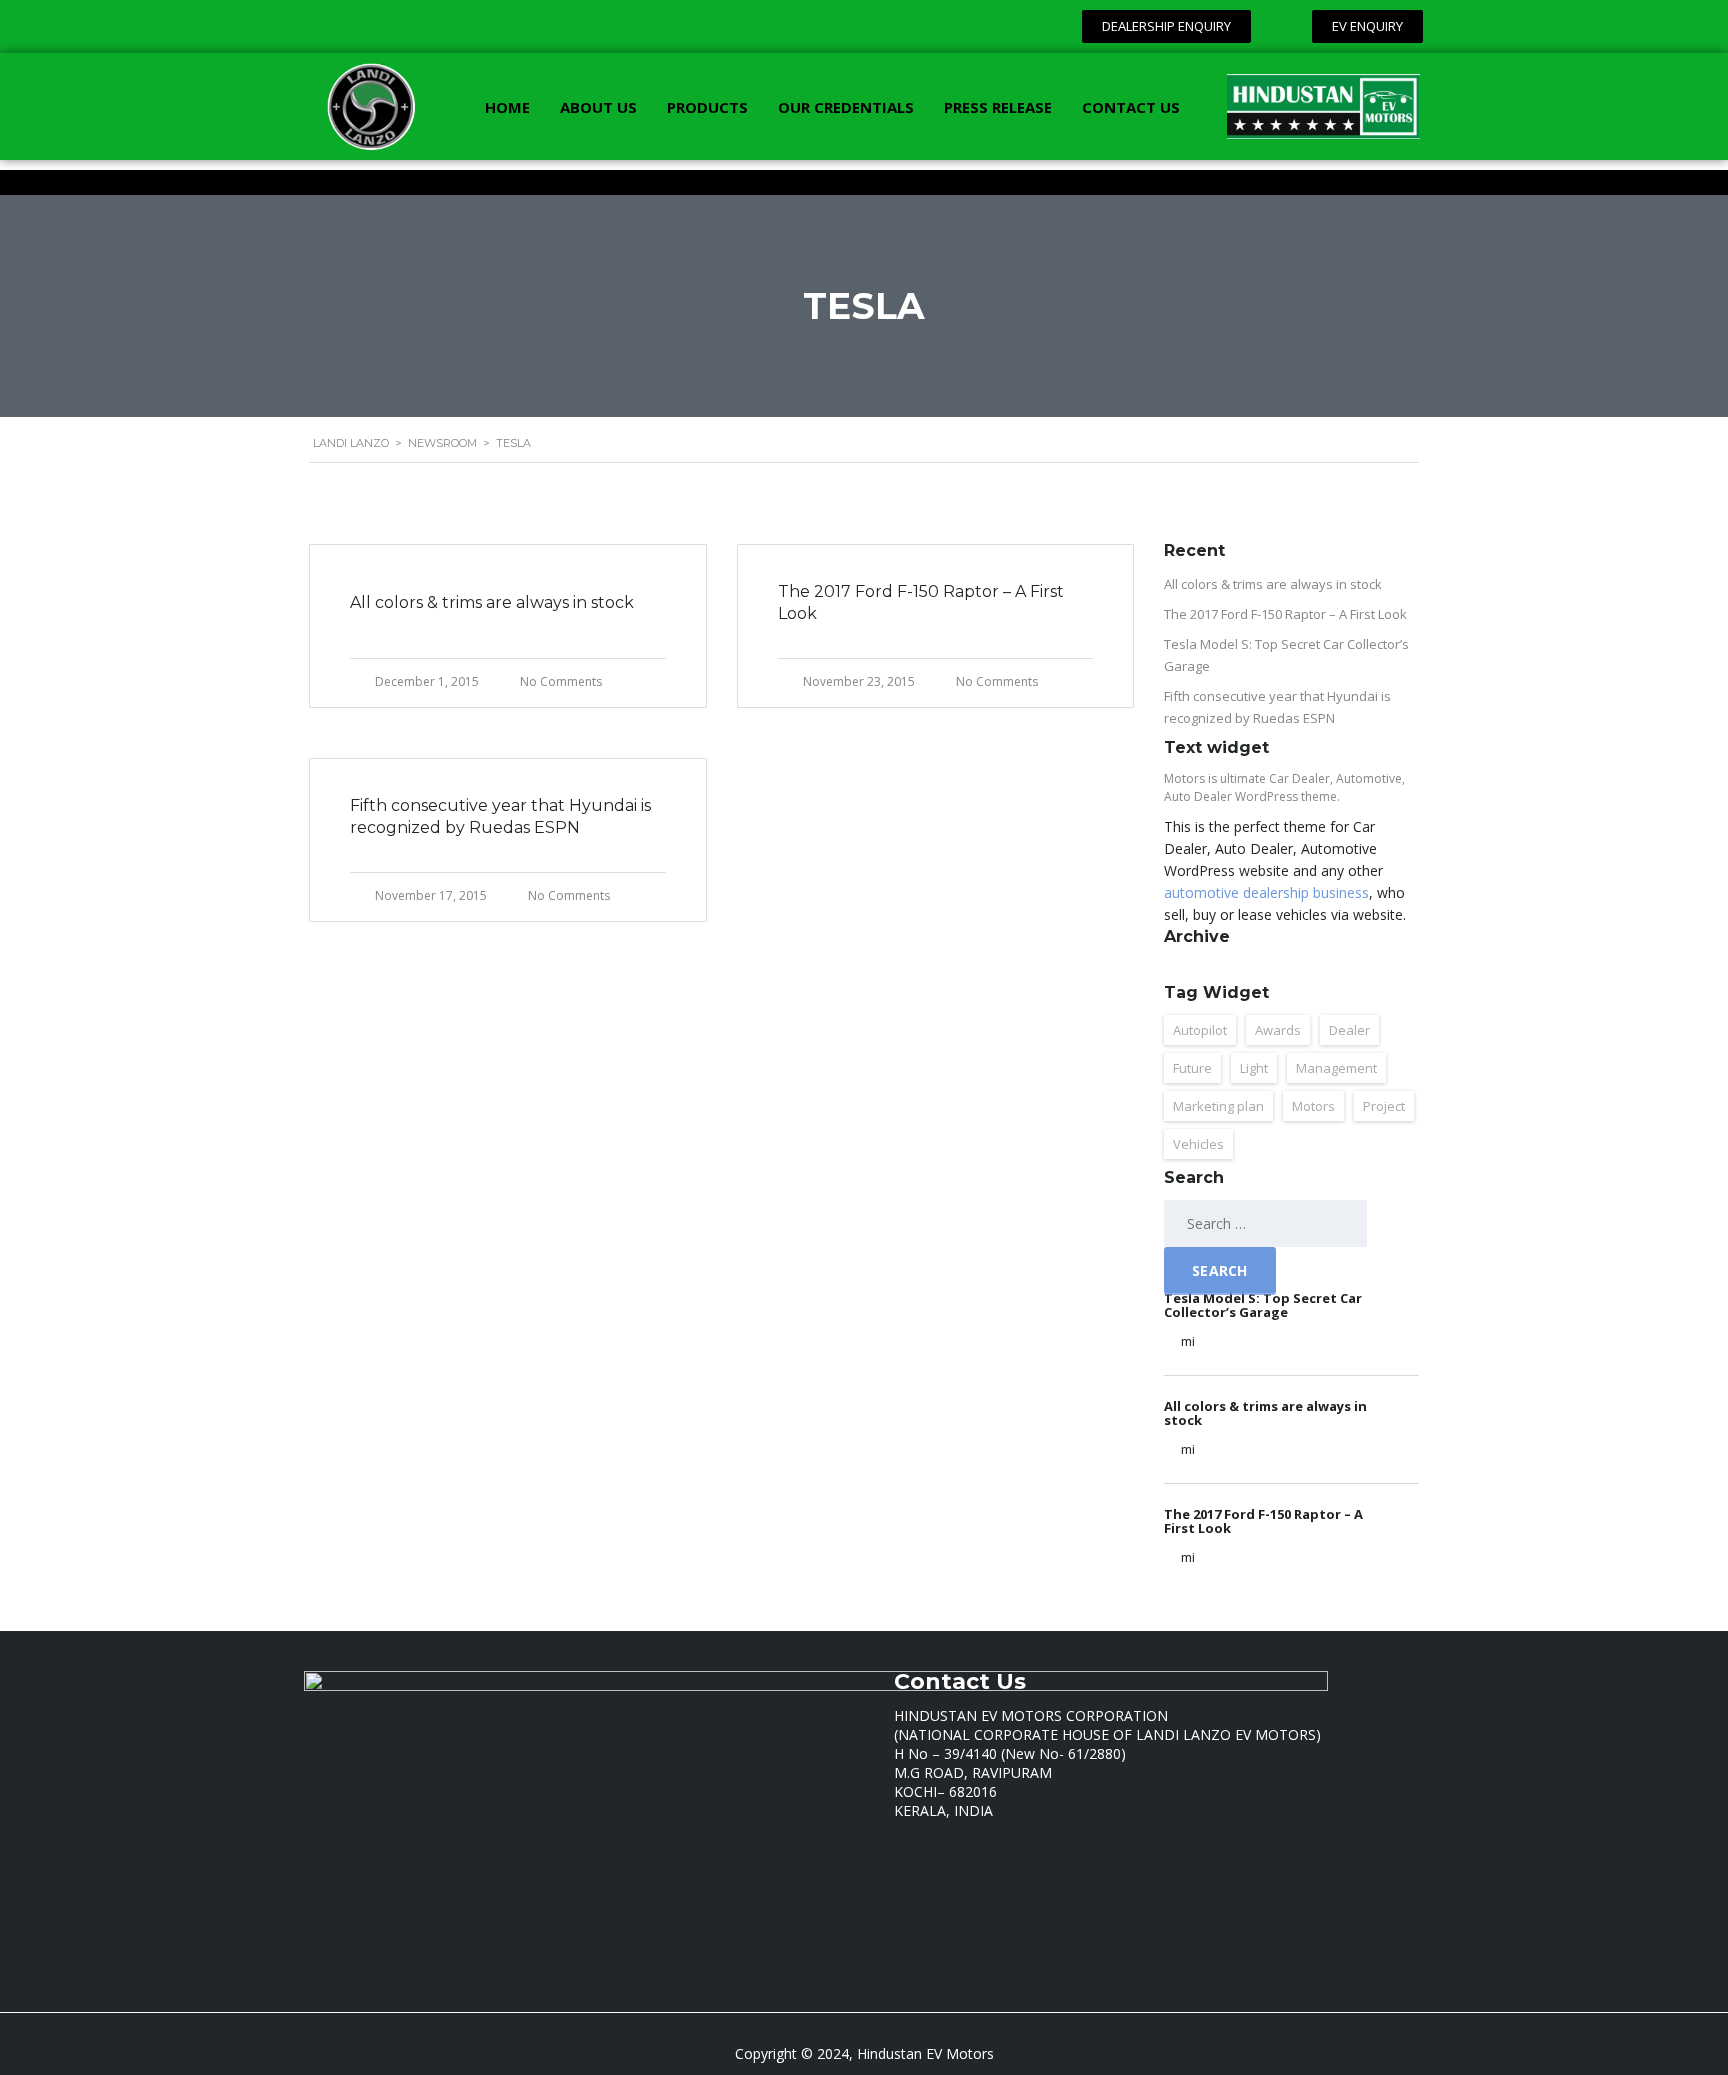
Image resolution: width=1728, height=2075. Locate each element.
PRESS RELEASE (998, 107)
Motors (1313, 1106)
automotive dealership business (1266, 892)
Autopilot (1200, 1030)
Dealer (1349, 1030)
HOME (507, 107)
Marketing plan (1218, 1106)
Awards (1278, 1030)
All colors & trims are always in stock (1273, 584)
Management (1336, 1068)
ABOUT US (598, 107)
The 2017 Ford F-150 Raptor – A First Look (1285, 614)
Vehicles (1198, 1144)
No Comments (561, 681)
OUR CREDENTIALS (846, 107)
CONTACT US (1131, 107)
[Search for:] (1265, 1223)
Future (1192, 1068)
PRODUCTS (707, 107)
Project (1384, 1106)
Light (1254, 1068)
